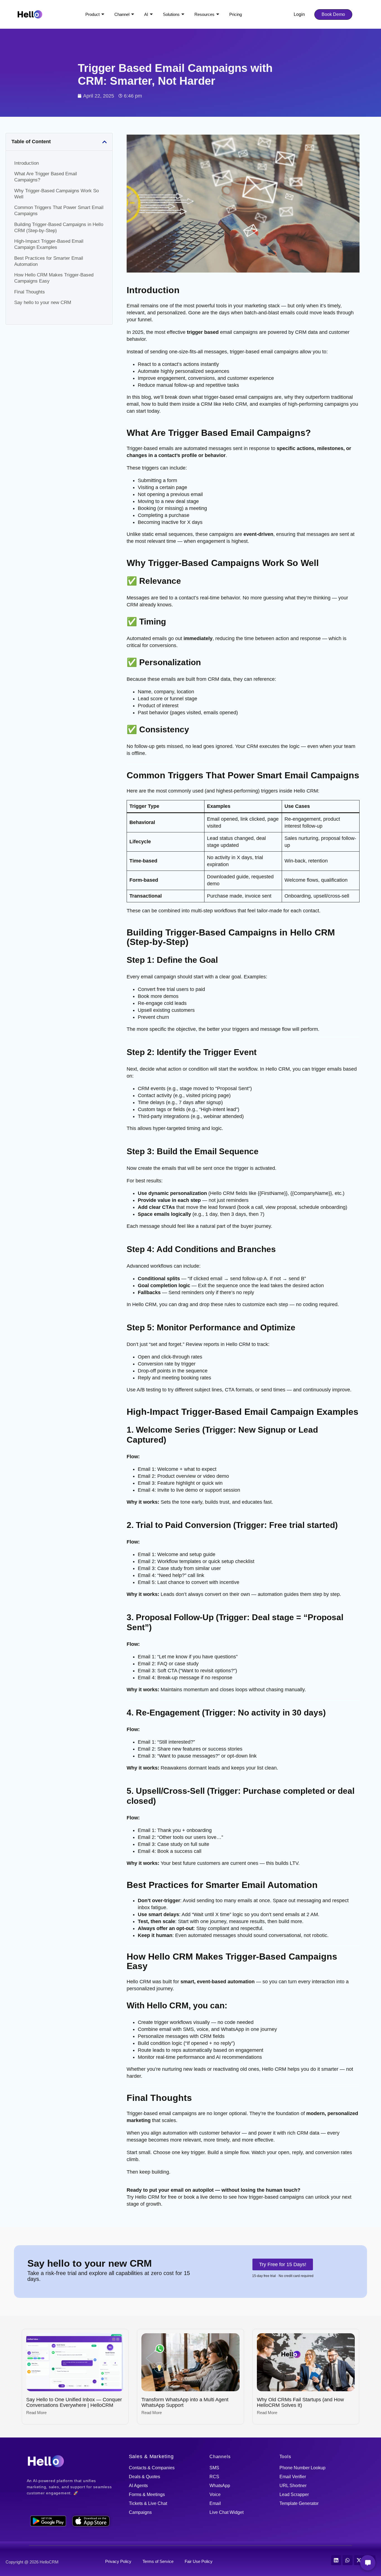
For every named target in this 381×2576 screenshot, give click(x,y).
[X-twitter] (359, 2560)
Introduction (26, 163)
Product (92, 14)
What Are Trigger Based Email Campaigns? (46, 177)
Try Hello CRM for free (152, 2197)
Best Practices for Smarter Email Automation (49, 261)
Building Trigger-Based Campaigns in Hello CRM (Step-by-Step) (59, 227)
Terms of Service (158, 2561)
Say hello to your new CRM (43, 302)
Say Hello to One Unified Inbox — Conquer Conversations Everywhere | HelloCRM (74, 2402)
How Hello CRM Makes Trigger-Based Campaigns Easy (54, 278)
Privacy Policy (118, 2561)
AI (146, 14)
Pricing (236, 14)
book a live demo (203, 2197)
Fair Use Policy (199, 2561)
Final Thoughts (30, 292)
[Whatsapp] (348, 2560)
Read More (36, 2413)
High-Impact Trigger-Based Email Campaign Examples (49, 244)
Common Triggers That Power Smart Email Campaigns (59, 211)
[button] (105, 142)
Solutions (171, 14)
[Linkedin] (336, 2560)
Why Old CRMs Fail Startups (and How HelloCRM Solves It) (300, 2402)
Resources (204, 14)
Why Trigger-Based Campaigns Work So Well (56, 194)
